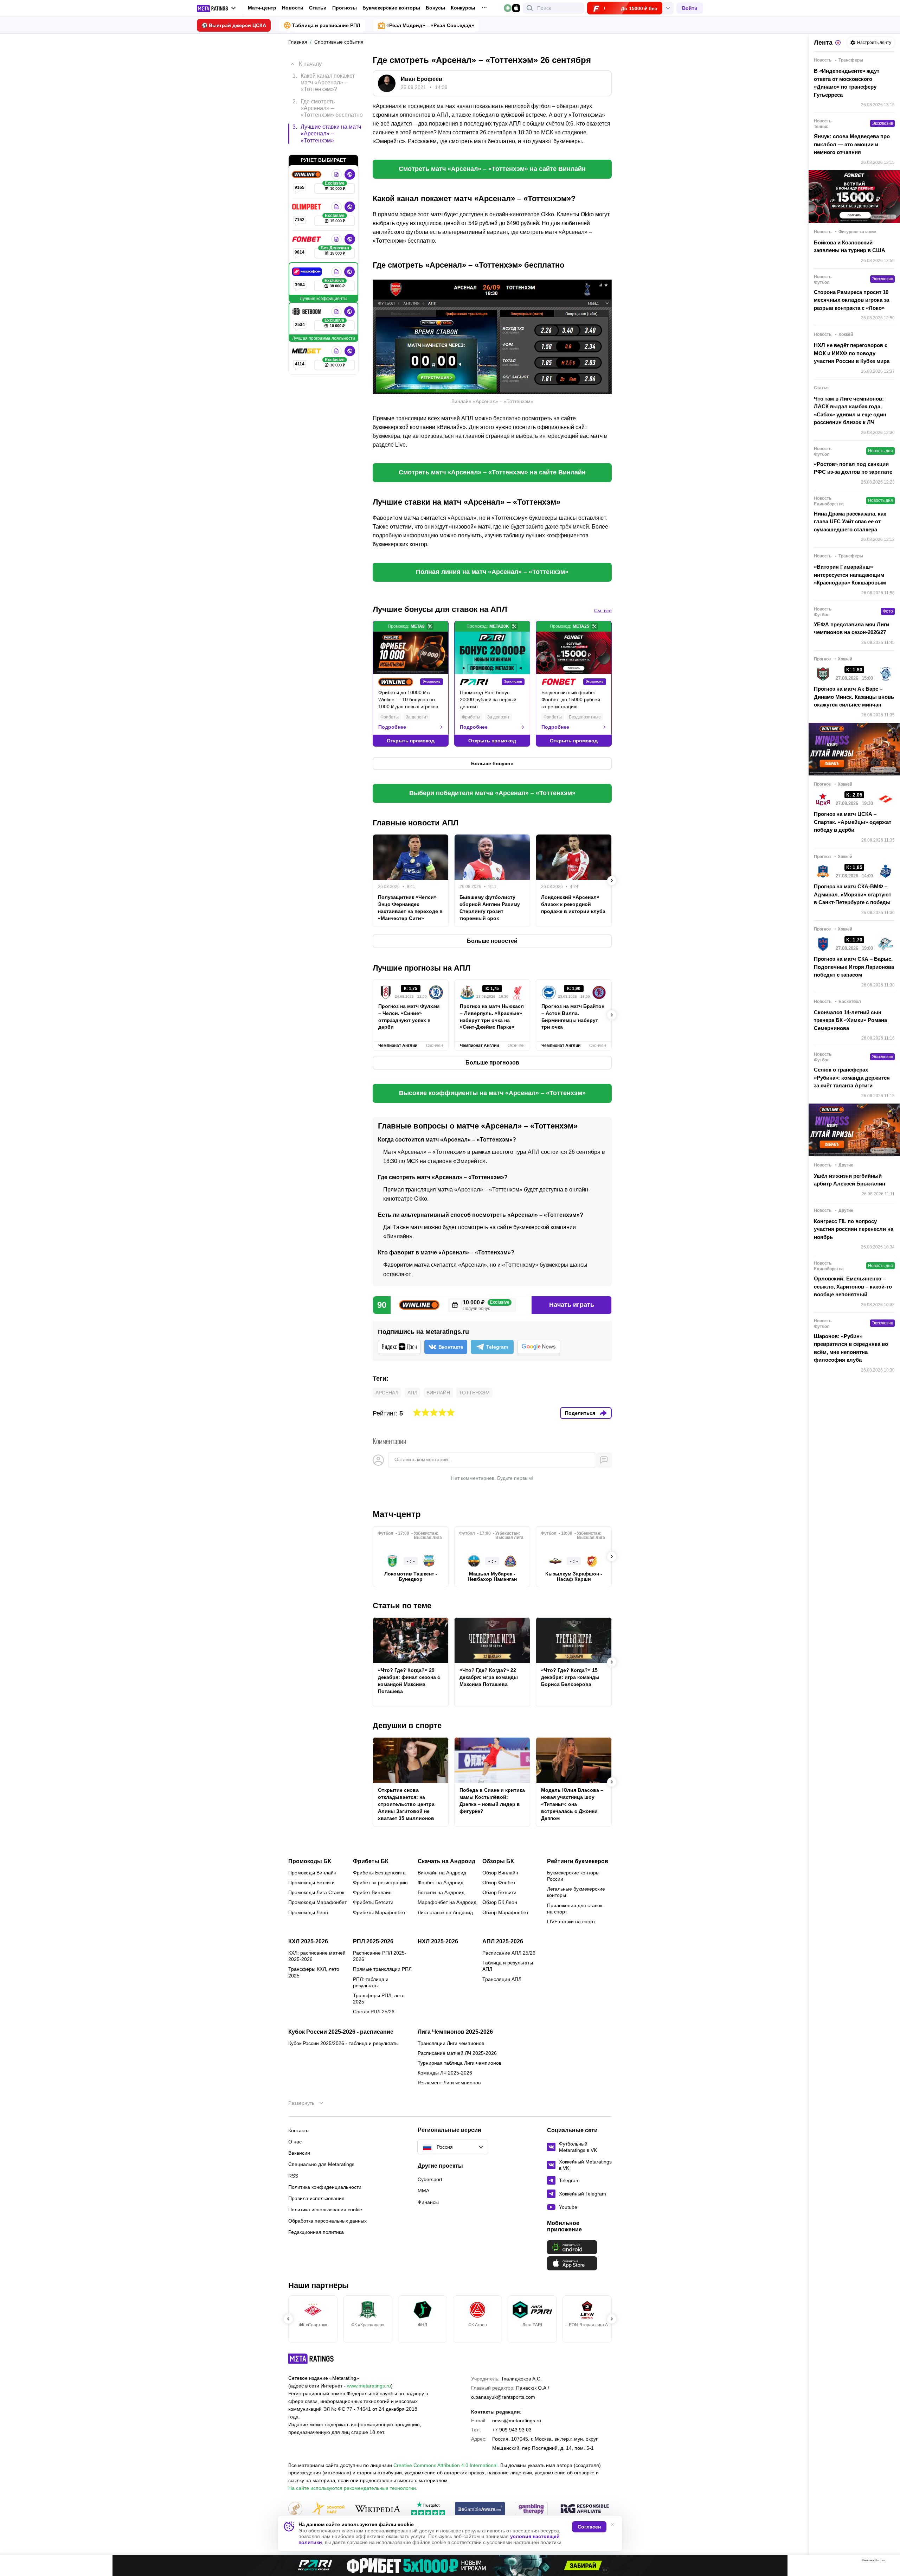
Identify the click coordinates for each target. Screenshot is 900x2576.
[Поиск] (530, 8)
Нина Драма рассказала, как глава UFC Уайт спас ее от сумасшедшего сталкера (850, 522)
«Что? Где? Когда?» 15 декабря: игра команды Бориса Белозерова (570, 1677)
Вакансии (299, 2153)
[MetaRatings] (311, 2359)
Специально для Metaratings (321, 2164)
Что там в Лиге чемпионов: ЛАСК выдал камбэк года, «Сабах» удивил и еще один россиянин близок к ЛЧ (850, 411)
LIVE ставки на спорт (571, 1922)
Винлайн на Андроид (442, 1873)
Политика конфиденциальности (325, 2187)
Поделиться (580, 1413)
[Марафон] (308, 272)
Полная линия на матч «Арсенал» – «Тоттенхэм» (492, 572)
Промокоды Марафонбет (317, 1902)
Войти (690, 8)
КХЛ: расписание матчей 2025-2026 (317, 1956)
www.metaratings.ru (369, 2386)
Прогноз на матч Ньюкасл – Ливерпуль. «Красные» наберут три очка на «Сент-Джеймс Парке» (492, 1017)
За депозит (417, 717)
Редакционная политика (316, 2232)
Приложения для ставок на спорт (575, 1909)
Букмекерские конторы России (573, 1876)
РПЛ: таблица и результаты (371, 1982)
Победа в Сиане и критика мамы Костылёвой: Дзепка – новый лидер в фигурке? (492, 1801)
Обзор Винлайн (500, 1873)
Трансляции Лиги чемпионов (451, 2043)
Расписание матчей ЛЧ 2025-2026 (457, 2053)
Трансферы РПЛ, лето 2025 (379, 1999)
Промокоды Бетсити (311, 1883)
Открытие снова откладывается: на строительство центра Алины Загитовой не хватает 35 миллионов (406, 1804)
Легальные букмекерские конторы (576, 1892)
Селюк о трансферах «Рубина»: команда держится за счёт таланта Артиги (852, 1078)
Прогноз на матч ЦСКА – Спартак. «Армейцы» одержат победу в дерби (853, 822)
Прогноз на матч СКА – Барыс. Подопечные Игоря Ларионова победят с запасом (854, 967)
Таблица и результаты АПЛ (508, 1966)
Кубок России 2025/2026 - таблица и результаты (343, 2043)
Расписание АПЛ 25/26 (509, 1953)
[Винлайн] (307, 174)
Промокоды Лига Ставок (316, 1892)
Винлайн (438, 1393)
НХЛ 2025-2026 (438, 1942)
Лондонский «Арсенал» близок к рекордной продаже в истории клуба (573, 904)
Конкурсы (463, 8)
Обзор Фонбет (499, 1883)
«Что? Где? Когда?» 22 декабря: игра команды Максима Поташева (489, 1677)
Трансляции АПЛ (502, 1979)
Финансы (428, 2202)
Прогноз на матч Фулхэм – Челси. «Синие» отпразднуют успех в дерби (409, 1017)
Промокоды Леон (308, 1912)
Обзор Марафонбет (505, 1912)
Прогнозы (345, 8)
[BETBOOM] (308, 312)
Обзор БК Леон (500, 1902)
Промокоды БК (310, 1861)
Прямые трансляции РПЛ (382, 1969)
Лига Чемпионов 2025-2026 (455, 2032)
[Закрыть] (889, 2562)
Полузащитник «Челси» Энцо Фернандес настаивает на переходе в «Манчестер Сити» (410, 908)
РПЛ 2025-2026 (373, 1942)
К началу (310, 64)
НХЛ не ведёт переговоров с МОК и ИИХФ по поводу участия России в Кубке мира (852, 353)
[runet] (295, 2509)
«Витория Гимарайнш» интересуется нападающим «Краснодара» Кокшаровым (850, 575)
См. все (603, 611)
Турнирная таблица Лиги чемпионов (459, 2063)
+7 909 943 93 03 (512, 2430)
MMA (423, 2191)
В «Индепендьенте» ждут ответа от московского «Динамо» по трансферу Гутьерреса (847, 83)
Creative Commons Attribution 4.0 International (445, 2465)
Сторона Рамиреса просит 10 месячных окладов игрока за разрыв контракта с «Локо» (851, 300)
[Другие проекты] (217, 8)
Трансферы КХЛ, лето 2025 (314, 1972)
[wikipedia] (378, 2509)
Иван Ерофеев (422, 79)
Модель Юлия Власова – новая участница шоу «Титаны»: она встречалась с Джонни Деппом (572, 1804)
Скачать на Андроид (446, 1861)
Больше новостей (492, 941)
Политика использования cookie (325, 2210)
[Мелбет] (307, 351)
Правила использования (316, 2198)
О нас (295, 2142)
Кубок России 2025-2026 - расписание (341, 2032)
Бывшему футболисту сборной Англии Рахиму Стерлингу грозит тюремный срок (490, 908)
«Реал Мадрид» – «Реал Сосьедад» (430, 25)
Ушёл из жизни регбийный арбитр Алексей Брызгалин (850, 1180)
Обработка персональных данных (327, 2221)
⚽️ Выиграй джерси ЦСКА (234, 25)
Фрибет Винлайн (372, 1892)
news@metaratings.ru (517, 2421)
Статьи (318, 8)
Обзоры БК (498, 1861)
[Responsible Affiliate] (585, 2509)
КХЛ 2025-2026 (308, 1942)
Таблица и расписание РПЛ (326, 25)
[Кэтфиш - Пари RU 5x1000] (450, 2565)
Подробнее (392, 727)
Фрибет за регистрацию (380, 1883)
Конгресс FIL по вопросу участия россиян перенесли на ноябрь (854, 1229)
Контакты (299, 2130)
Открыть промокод (411, 741)
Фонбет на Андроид (441, 1883)
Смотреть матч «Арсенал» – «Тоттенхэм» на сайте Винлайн (492, 169)
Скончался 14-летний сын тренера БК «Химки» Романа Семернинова (850, 1020)
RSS (293, 2176)
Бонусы (435, 8)
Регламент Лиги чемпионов (449, 2083)
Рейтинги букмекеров (578, 1861)
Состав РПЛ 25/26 (374, 2012)
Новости (293, 8)
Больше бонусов (492, 763)
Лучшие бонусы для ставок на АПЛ (440, 609)
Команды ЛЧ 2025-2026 (445, 2073)
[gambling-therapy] (531, 2509)
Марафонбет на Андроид (447, 1902)
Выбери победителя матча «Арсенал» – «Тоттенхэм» (492, 793)
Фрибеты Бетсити (373, 1902)
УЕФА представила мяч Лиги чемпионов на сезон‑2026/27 (851, 628)
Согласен (589, 2527)
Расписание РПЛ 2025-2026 (380, 1956)
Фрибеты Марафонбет (379, 1912)
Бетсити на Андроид (441, 1892)
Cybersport (430, 2179)
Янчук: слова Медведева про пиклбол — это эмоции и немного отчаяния (852, 144)
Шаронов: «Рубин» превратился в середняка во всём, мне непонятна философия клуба (851, 1348)
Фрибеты (390, 717)
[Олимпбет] (307, 207)
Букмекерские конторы (391, 8)
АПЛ (412, 1393)
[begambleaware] (480, 2509)
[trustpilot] (428, 2509)
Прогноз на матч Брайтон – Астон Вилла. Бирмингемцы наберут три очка (573, 1017)
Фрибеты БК (371, 1861)
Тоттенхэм (474, 1393)
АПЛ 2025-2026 (503, 1942)
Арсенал (387, 1393)
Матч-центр (262, 8)
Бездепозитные (585, 717)
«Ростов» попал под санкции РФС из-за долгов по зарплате (853, 468)
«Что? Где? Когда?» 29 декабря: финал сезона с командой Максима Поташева (409, 1681)
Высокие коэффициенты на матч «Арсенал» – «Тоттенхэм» (492, 1093)
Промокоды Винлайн (312, 1873)
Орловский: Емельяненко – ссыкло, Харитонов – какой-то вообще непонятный (853, 1286)
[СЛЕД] (612, 684)
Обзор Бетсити (499, 1892)
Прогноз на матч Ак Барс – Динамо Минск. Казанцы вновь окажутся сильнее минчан (854, 697)
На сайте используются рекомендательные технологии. (353, 2488)
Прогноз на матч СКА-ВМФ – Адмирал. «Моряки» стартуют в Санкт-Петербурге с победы (853, 894)
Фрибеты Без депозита (379, 1873)
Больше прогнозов (492, 1063)
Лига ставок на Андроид (445, 1912)
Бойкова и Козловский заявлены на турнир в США (850, 247)
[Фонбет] (307, 239)
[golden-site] (328, 2509)
